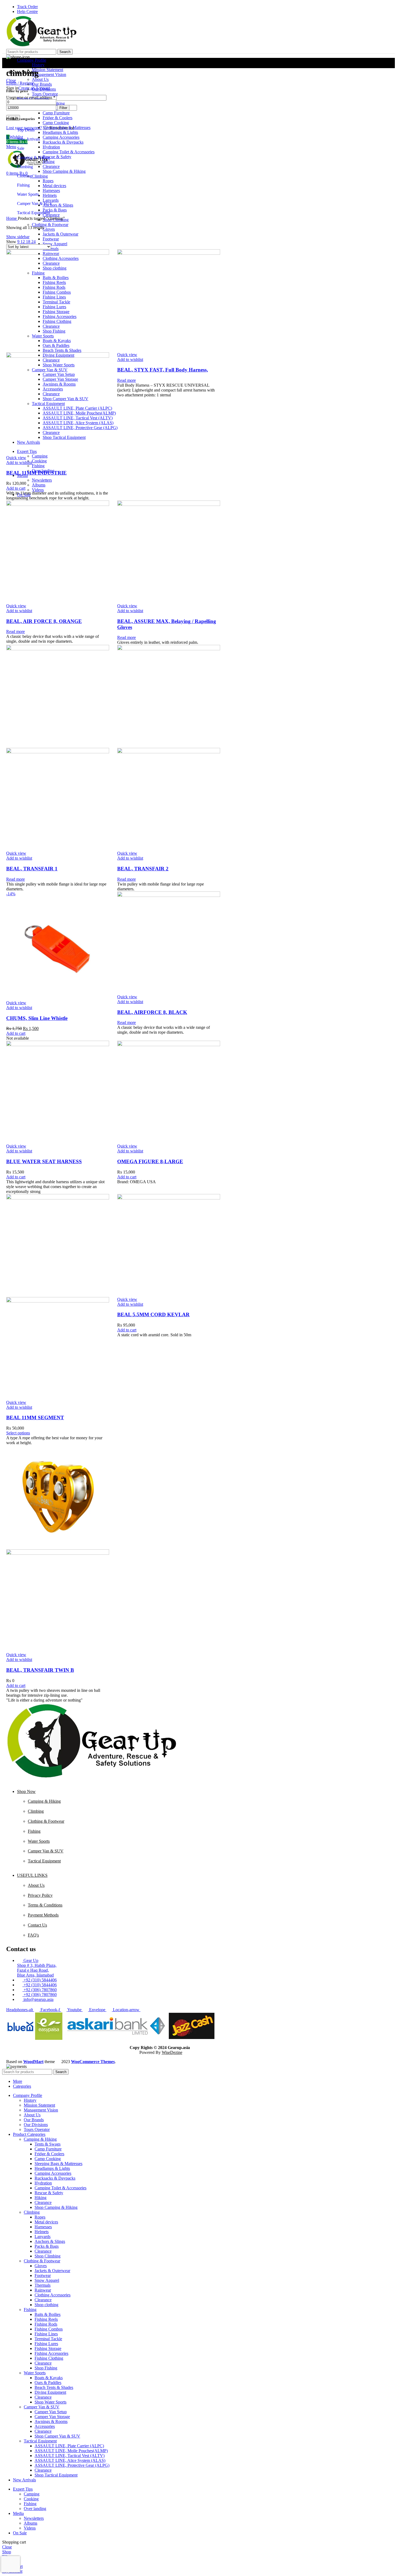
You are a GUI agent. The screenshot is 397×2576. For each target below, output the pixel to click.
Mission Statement (48, 70)
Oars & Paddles (48, 2383)
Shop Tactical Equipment (56, 2475)
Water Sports (28, 194)
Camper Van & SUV (35, 203)
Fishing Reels (46, 2319)
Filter (63, 108)
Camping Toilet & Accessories (60, 2188)
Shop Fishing (46, 2368)
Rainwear (43, 2290)
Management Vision (49, 74)
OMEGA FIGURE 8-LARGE (150, 1161)
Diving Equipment (50, 2392)
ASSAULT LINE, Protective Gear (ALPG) (72, 2465)
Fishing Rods (46, 2324)
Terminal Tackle (48, 2339)
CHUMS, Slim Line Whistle (37, 1018)
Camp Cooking (48, 2159)
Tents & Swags (48, 2144)
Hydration (43, 2183)
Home (12, 218)
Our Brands (34, 2120)
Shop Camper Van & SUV (57, 2436)
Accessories (45, 2426)
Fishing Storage (48, 2348)
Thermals (43, 2285)
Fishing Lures (46, 2344)
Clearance (43, 2202)
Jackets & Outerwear (52, 2271)
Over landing (35, 2509)
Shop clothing (46, 2305)
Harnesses (43, 2227)
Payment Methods (43, 1915)
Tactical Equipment (33, 213)
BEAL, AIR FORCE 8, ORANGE (44, 621)
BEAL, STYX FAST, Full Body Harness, (163, 370)
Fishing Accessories (51, 2353)
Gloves (41, 2266)
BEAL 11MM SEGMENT (35, 1418)
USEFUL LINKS (32, 1875)
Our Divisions (36, 2125)
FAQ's (33, 1935)
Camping (32, 2494)
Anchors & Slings (50, 2241)
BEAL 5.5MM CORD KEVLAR (153, 1314)
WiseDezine (172, 2052)
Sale (21, 148)
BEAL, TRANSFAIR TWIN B (40, 1670)
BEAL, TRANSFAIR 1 (32, 869)
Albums (31, 2523)
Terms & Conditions (45, 1905)
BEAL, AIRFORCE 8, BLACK (152, 1012)
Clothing (24, 176)
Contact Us (37, 1925)
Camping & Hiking (33, 158)
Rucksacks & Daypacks (55, 2178)
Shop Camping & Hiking (56, 2207)
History (38, 65)
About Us (36, 1885)
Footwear (43, 2275)
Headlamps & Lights (52, 2168)
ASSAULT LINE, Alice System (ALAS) (70, 2460)
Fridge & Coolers (49, 2154)
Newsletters (34, 2518)
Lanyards (43, 2237)
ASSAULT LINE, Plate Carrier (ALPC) (69, 2446)
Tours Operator (37, 2129)
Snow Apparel (47, 2280)
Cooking (31, 2499)
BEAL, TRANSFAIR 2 (143, 869)
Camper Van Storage (52, 2417)
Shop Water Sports (51, 2402)
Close (11, 80)
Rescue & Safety (49, 2193)
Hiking (41, 2198)
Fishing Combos (49, 2329)
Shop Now (26, 1791)
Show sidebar (18, 237)
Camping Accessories (53, 2173)
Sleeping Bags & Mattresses (58, 2164)
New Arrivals (28, 139)
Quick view (16, 458)
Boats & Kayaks (49, 2378)
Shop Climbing (48, 2256)
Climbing (25, 167)
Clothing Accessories (53, 2295)
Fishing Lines (46, 2334)
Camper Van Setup (51, 2412)
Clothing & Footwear (46, 1821)
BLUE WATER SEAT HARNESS (44, 1161)
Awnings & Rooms (51, 2421)
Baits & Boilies (48, 2314)
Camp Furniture (48, 2149)
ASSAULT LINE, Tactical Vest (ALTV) (70, 2456)
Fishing (23, 185)
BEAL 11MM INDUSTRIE (36, 473)
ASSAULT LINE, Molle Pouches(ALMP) (71, 2451)
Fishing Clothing (49, 2358)
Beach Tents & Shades (54, 2387)
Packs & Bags (47, 2246)
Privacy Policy (40, 1895)
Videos (30, 2528)
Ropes (40, 2217)
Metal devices (46, 2222)
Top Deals (26, 130)
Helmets (42, 2232)
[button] (16, 488)
